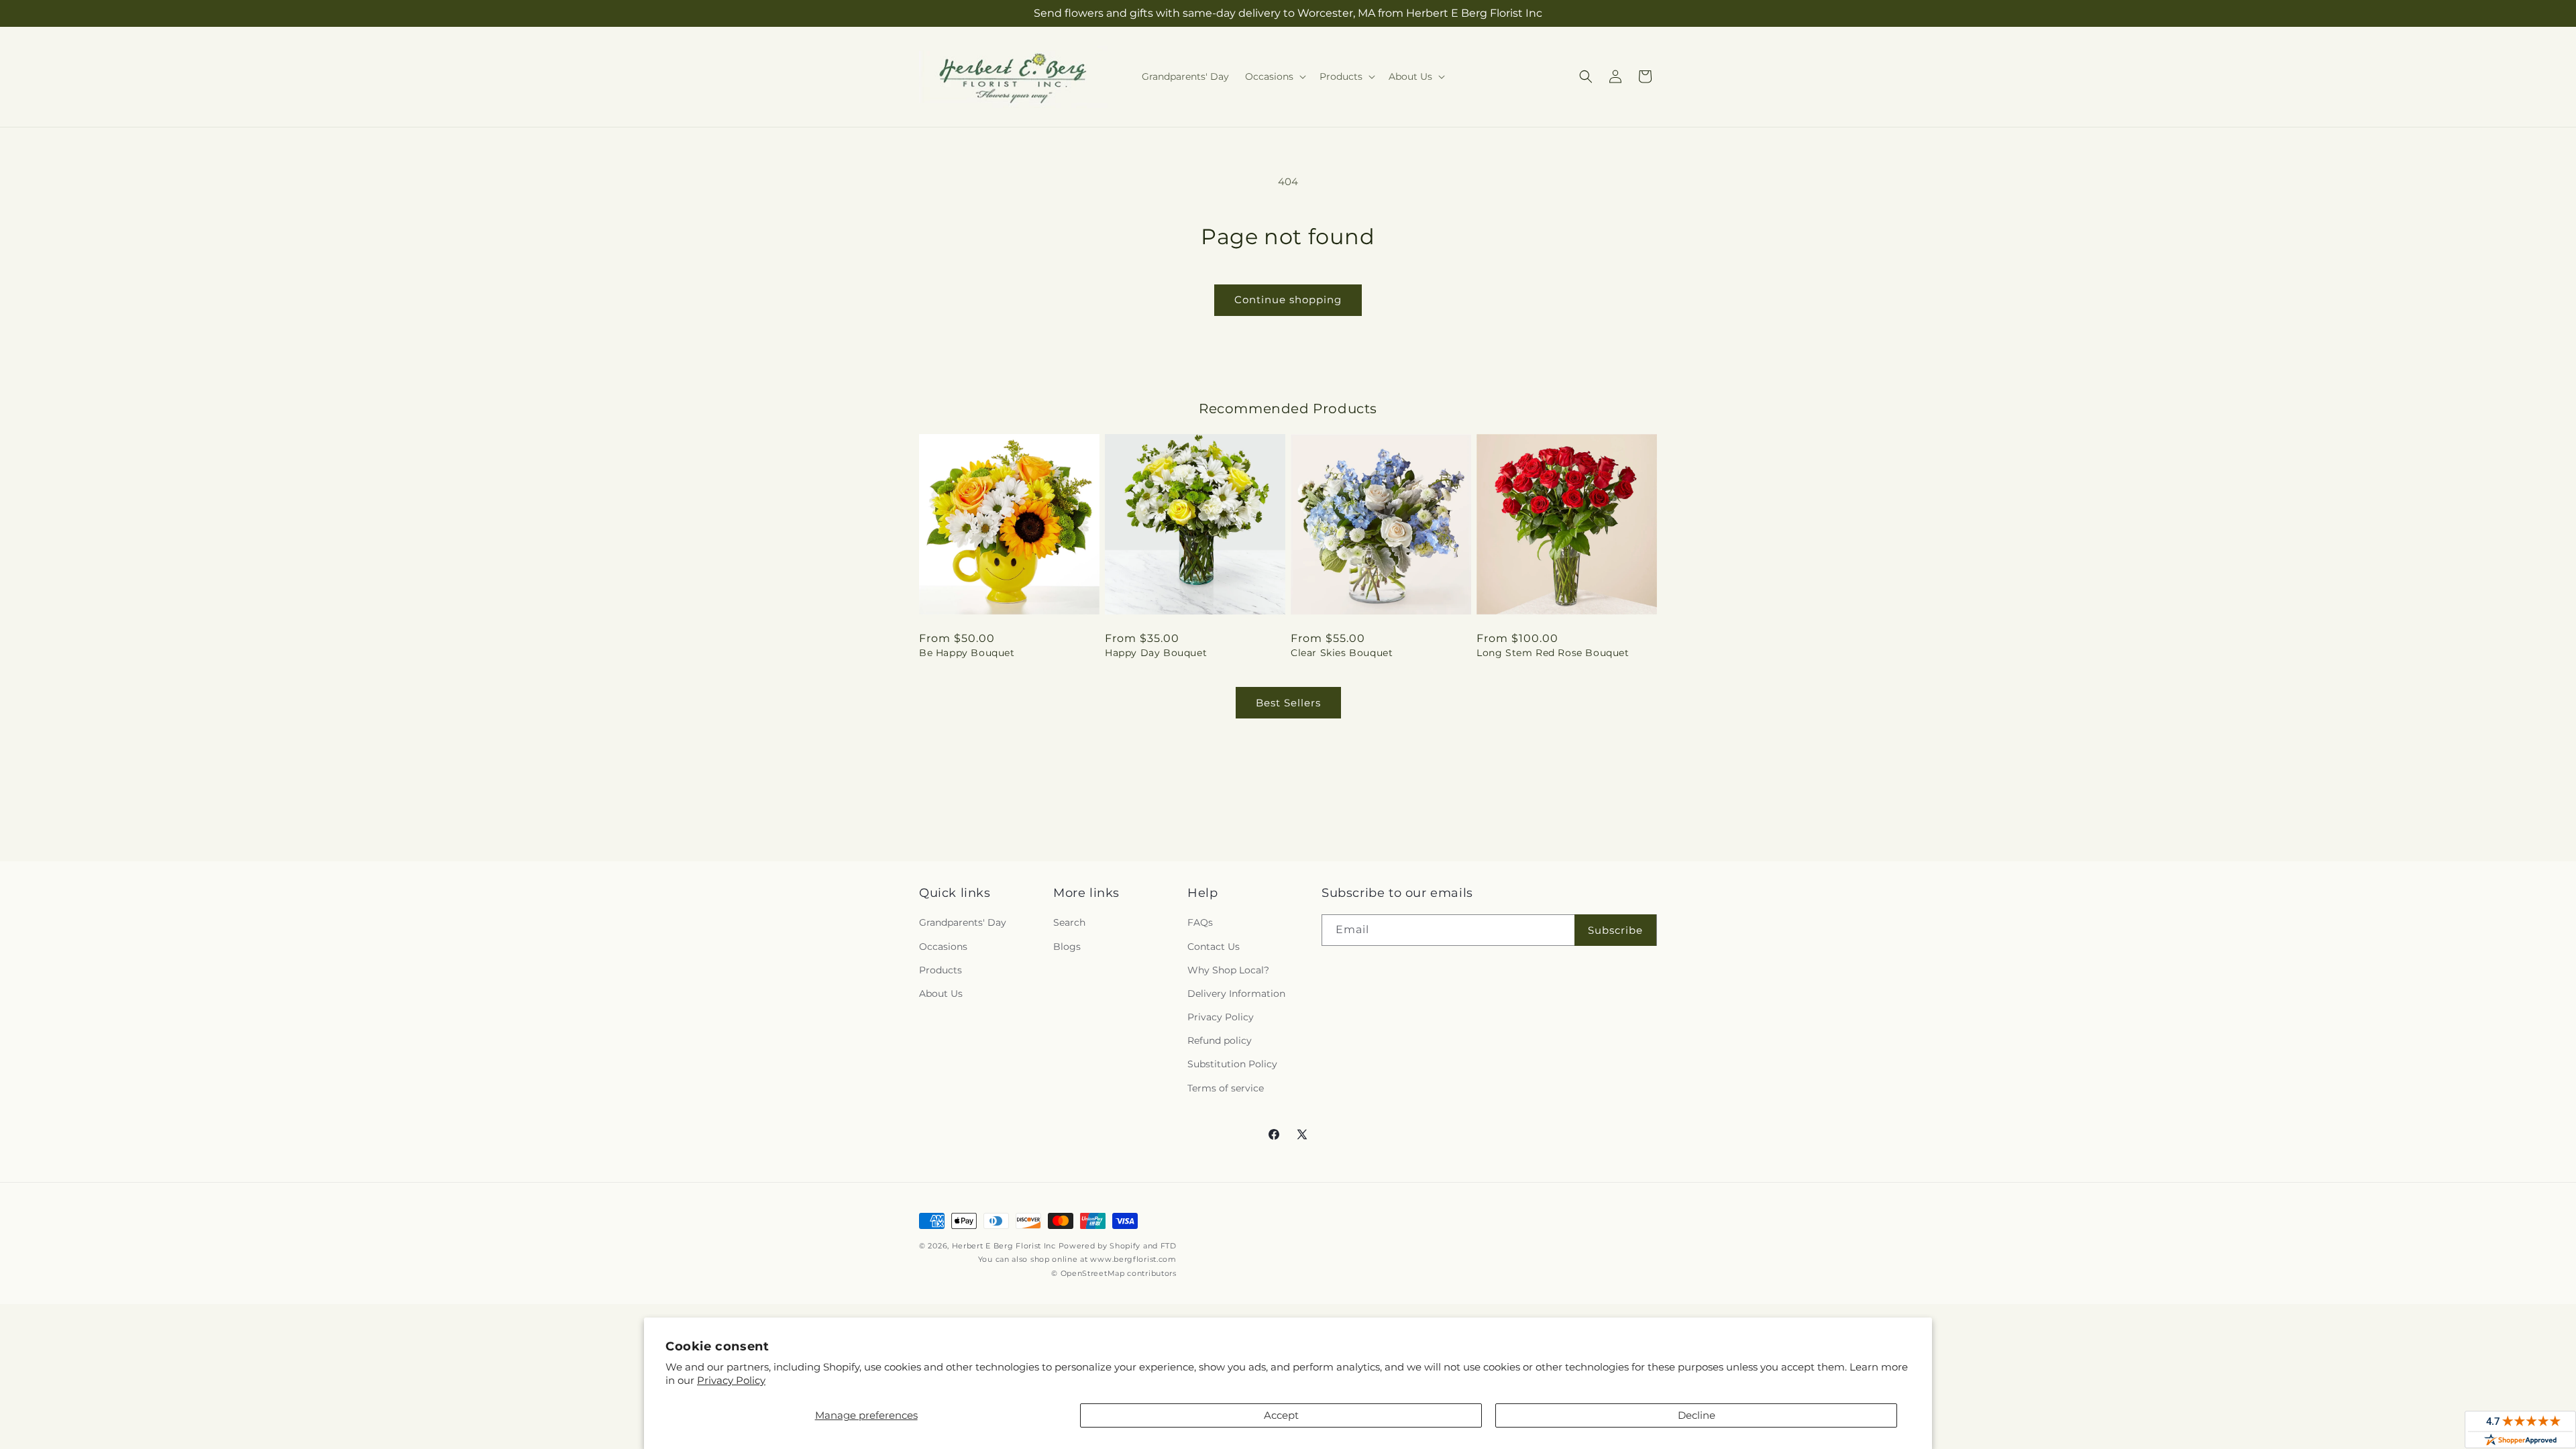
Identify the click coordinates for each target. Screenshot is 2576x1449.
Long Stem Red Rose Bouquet (1553, 653)
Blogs (1067, 947)
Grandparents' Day (963, 922)
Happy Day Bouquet (1156, 653)
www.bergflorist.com (1133, 1259)
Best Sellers (1288, 703)
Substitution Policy (1232, 1064)
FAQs (1200, 922)
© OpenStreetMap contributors (1114, 1273)
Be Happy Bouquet (967, 653)
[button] (1274, 76)
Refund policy (1220, 1040)
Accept (1281, 1415)
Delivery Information (1236, 994)
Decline (1697, 1415)
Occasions (943, 947)
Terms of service (1226, 1088)
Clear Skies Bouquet (1342, 653)
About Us (941, 994)
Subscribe (1615, 930)
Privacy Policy (731, 1380)
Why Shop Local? (1228, 970)
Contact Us (1214, 947)
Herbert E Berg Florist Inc (1004, 1246)
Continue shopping (1288, 300)
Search (1069, 922)
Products (941, 970)
